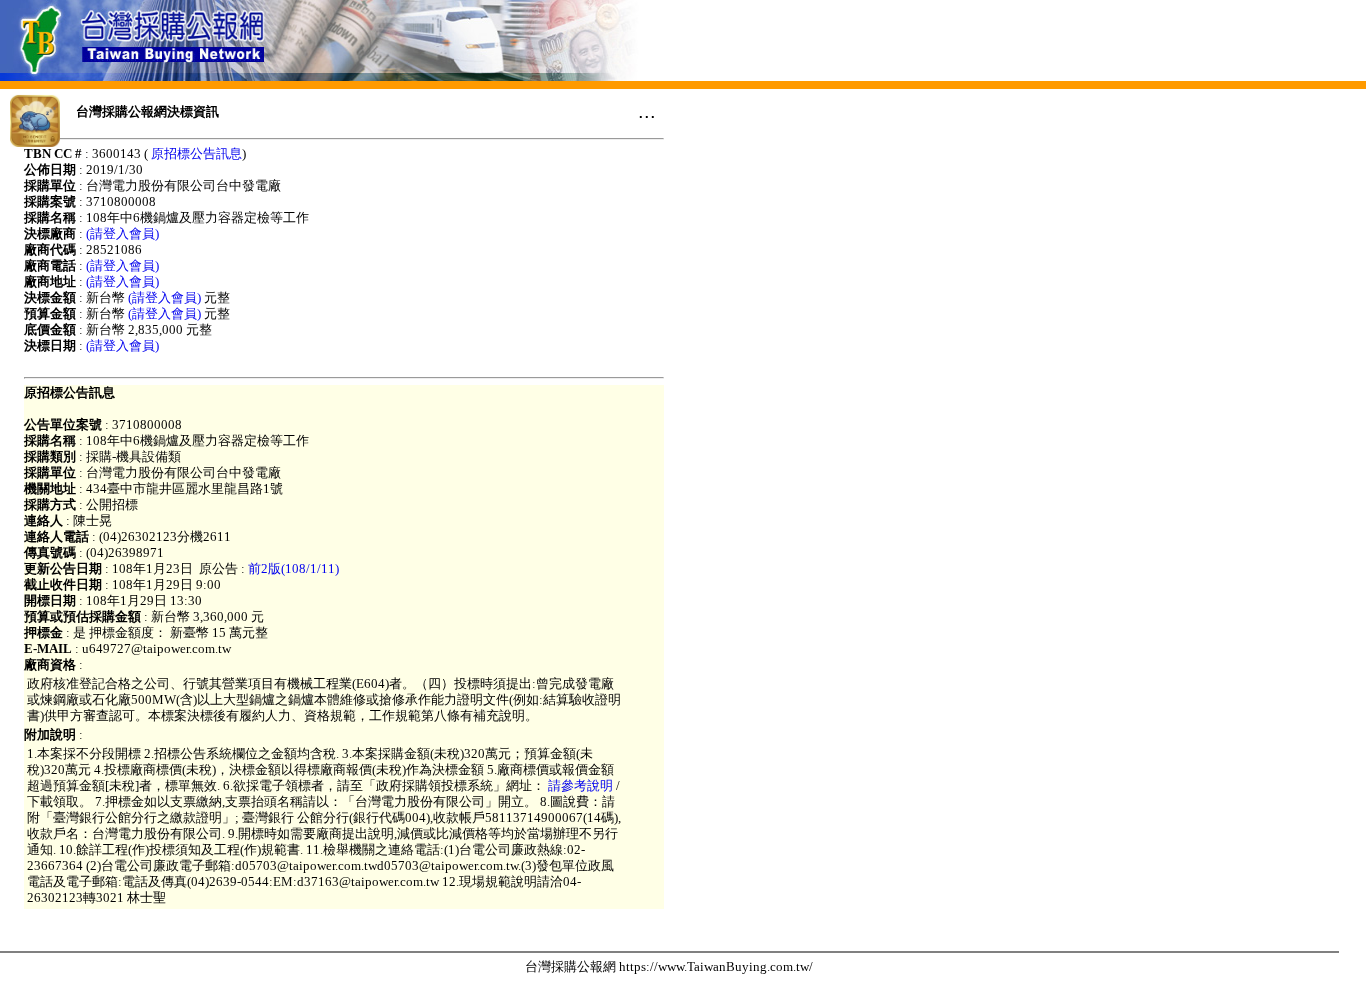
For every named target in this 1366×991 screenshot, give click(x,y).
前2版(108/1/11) (293, 568)
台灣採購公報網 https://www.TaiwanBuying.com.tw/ (669, 966)
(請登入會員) (122, 233)
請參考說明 (580, 785)
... (647, 111)
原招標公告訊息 (196, 153)
